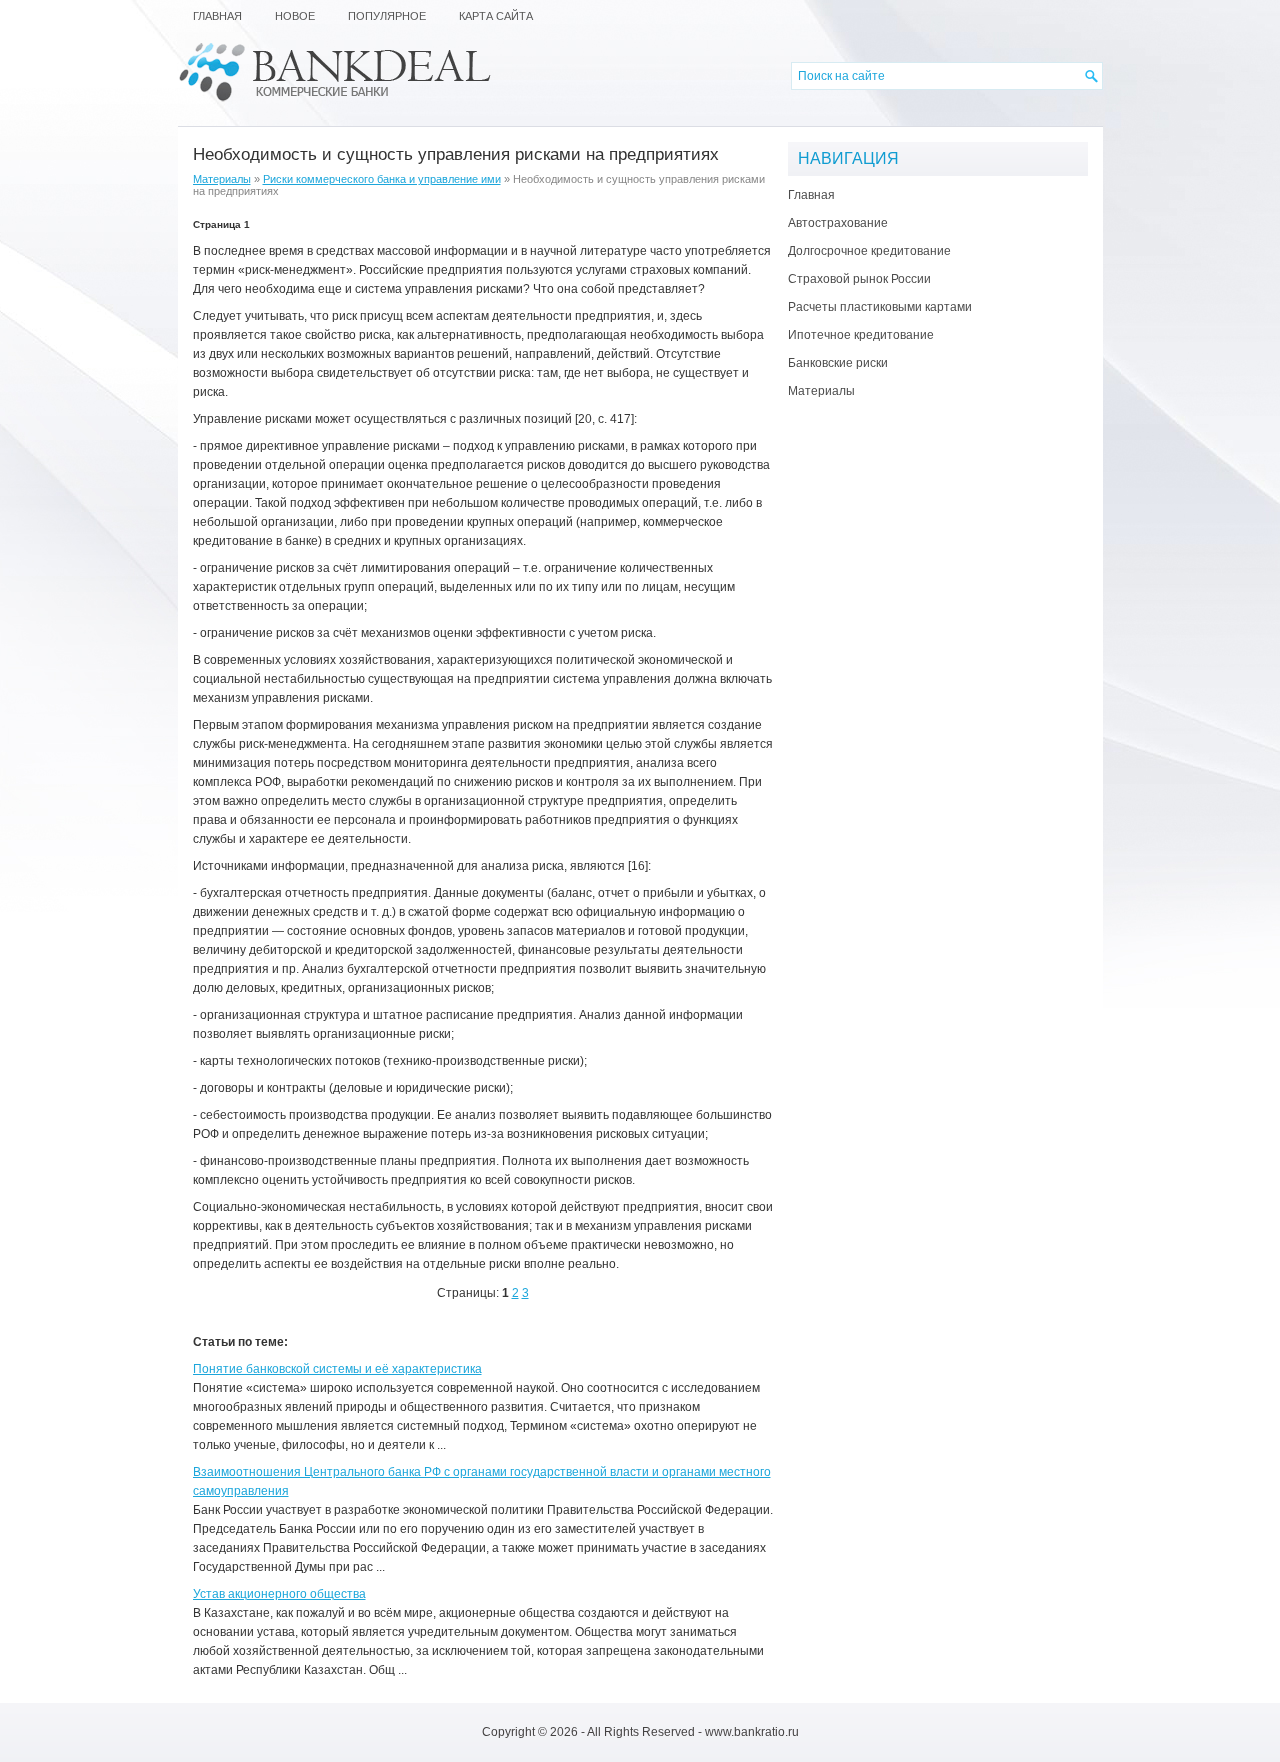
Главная (811, 195)
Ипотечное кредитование (861, 335)
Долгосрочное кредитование (869, 251)
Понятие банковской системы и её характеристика (337, 1369)
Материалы (222, 179)
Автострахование (838, 223)
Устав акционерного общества (279, 1594)
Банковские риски (838, 363)
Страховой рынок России (859, 279)
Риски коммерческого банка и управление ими (382, 179)
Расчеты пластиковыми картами (880, 307)
